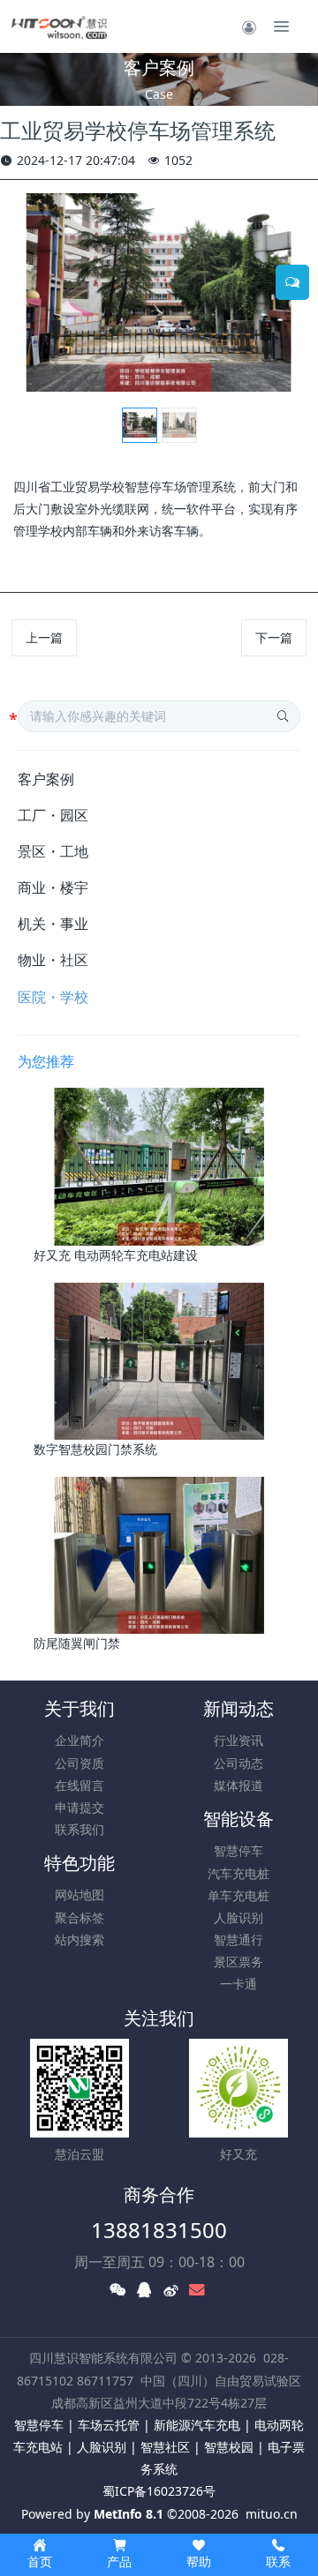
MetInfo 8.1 (129, 2514)
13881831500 (159, 2230)
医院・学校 (53, 997)
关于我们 (79, 1708)
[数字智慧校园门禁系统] (159, 1359)
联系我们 (79, 1829)
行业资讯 (238, 1740)
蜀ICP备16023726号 (159, 2491)
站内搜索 (79, 1939)
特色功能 (79, 1863)
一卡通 (238, 1984)
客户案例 (46, 779)
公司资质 (79, 1763)
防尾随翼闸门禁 (77, 1643)
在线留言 (79, 1785)
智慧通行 (238, 1939)
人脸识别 (238, 1917)
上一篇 (44, 637)
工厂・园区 (53, 815)
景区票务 (238, 1962)
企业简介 (79, 1740)
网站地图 (79, 1895)
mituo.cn (272, 2514)
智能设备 (238, 1819)
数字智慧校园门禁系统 (95, 1449)
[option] (159, 292)
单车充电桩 (238, 1895)
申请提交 (79, 1807)
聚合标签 (79, 1917)
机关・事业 (53, 924)
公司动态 (238, 1763)
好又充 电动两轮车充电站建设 (116, 1255)
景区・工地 (53, 851)
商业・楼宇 (53, 887)
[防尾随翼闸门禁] (159, 1554)
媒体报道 (238, 1785)
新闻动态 (238, 1708)
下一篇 (274, 637)
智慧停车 (238, 1850)
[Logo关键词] (59, 26)
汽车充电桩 (238, 1873)
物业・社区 (53, 960)
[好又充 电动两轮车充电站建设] (159, 1165)
